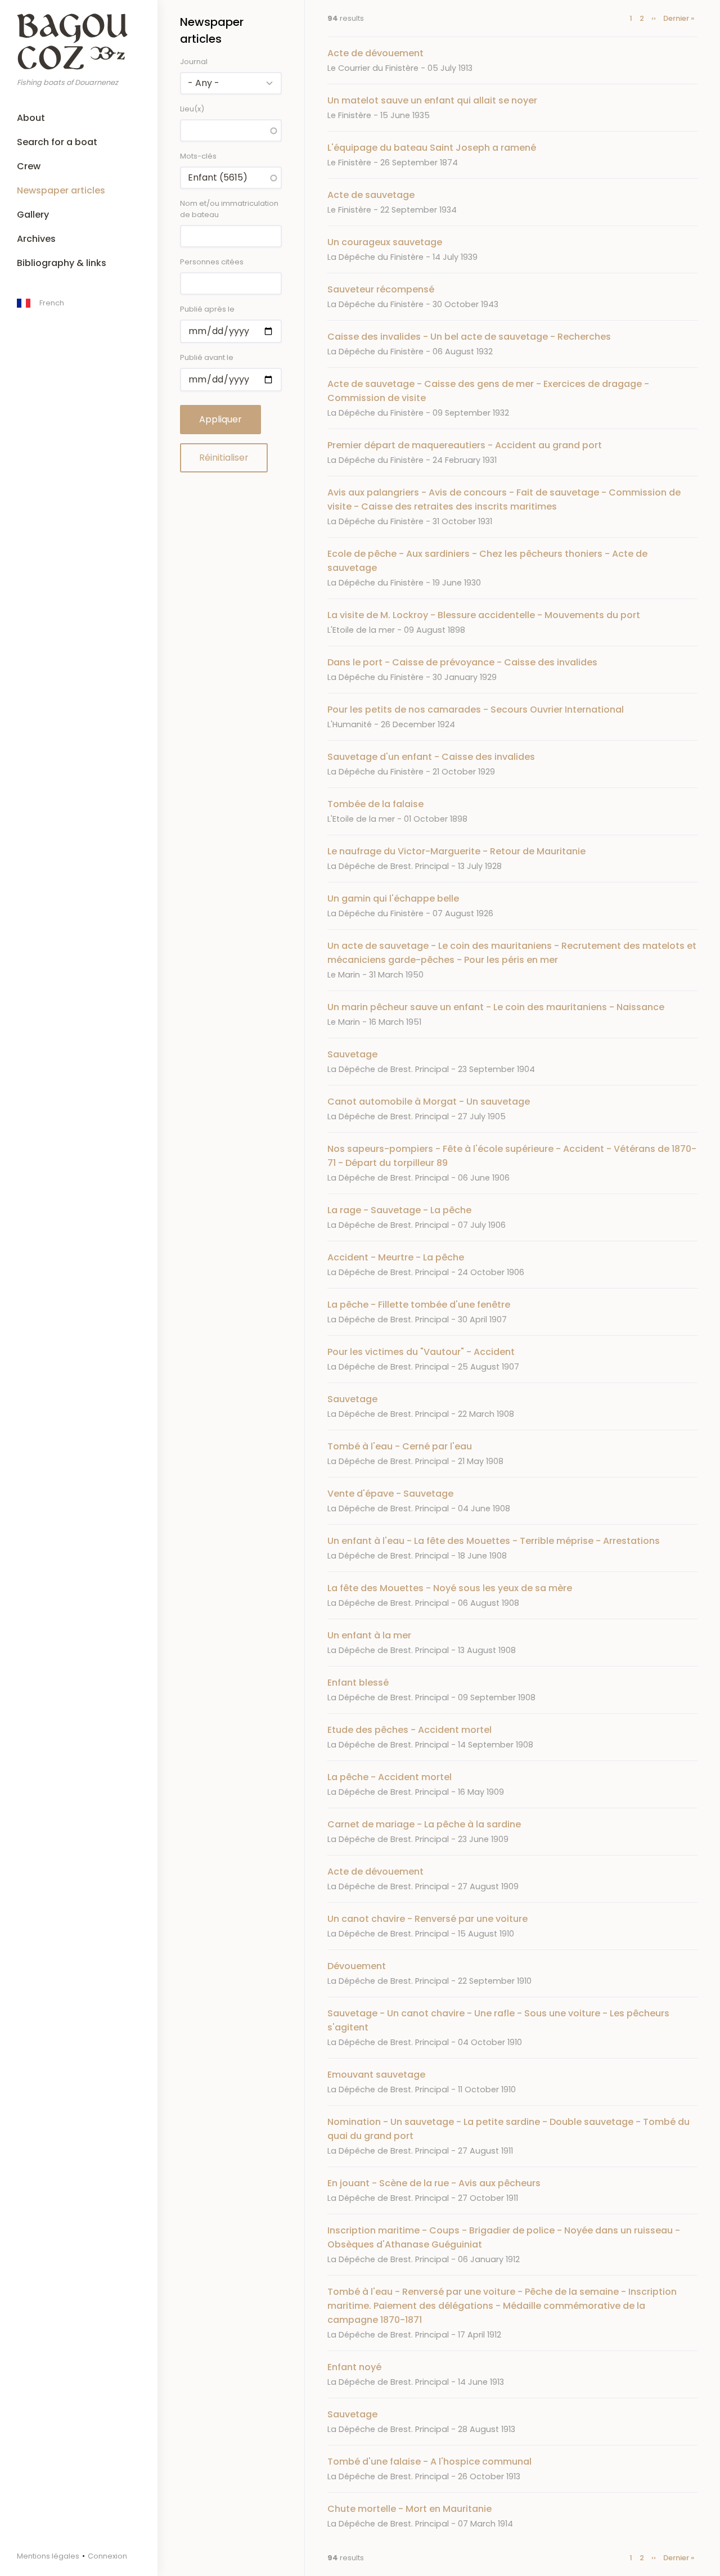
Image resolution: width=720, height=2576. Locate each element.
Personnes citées (212, 262)
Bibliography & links (62, 263)
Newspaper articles (61, 190)
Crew (29, 166)
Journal (194, 62)
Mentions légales (48, 2556)
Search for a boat (57, 142)
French (52, 303)
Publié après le (207, 309)
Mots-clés (198, 156)
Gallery (33, 215)
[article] (512, 60)
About (31, 118)
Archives (36, 239)
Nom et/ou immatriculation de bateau (229, 209)
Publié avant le (207, 357)
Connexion (107, 2556)
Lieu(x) (192, 109)
